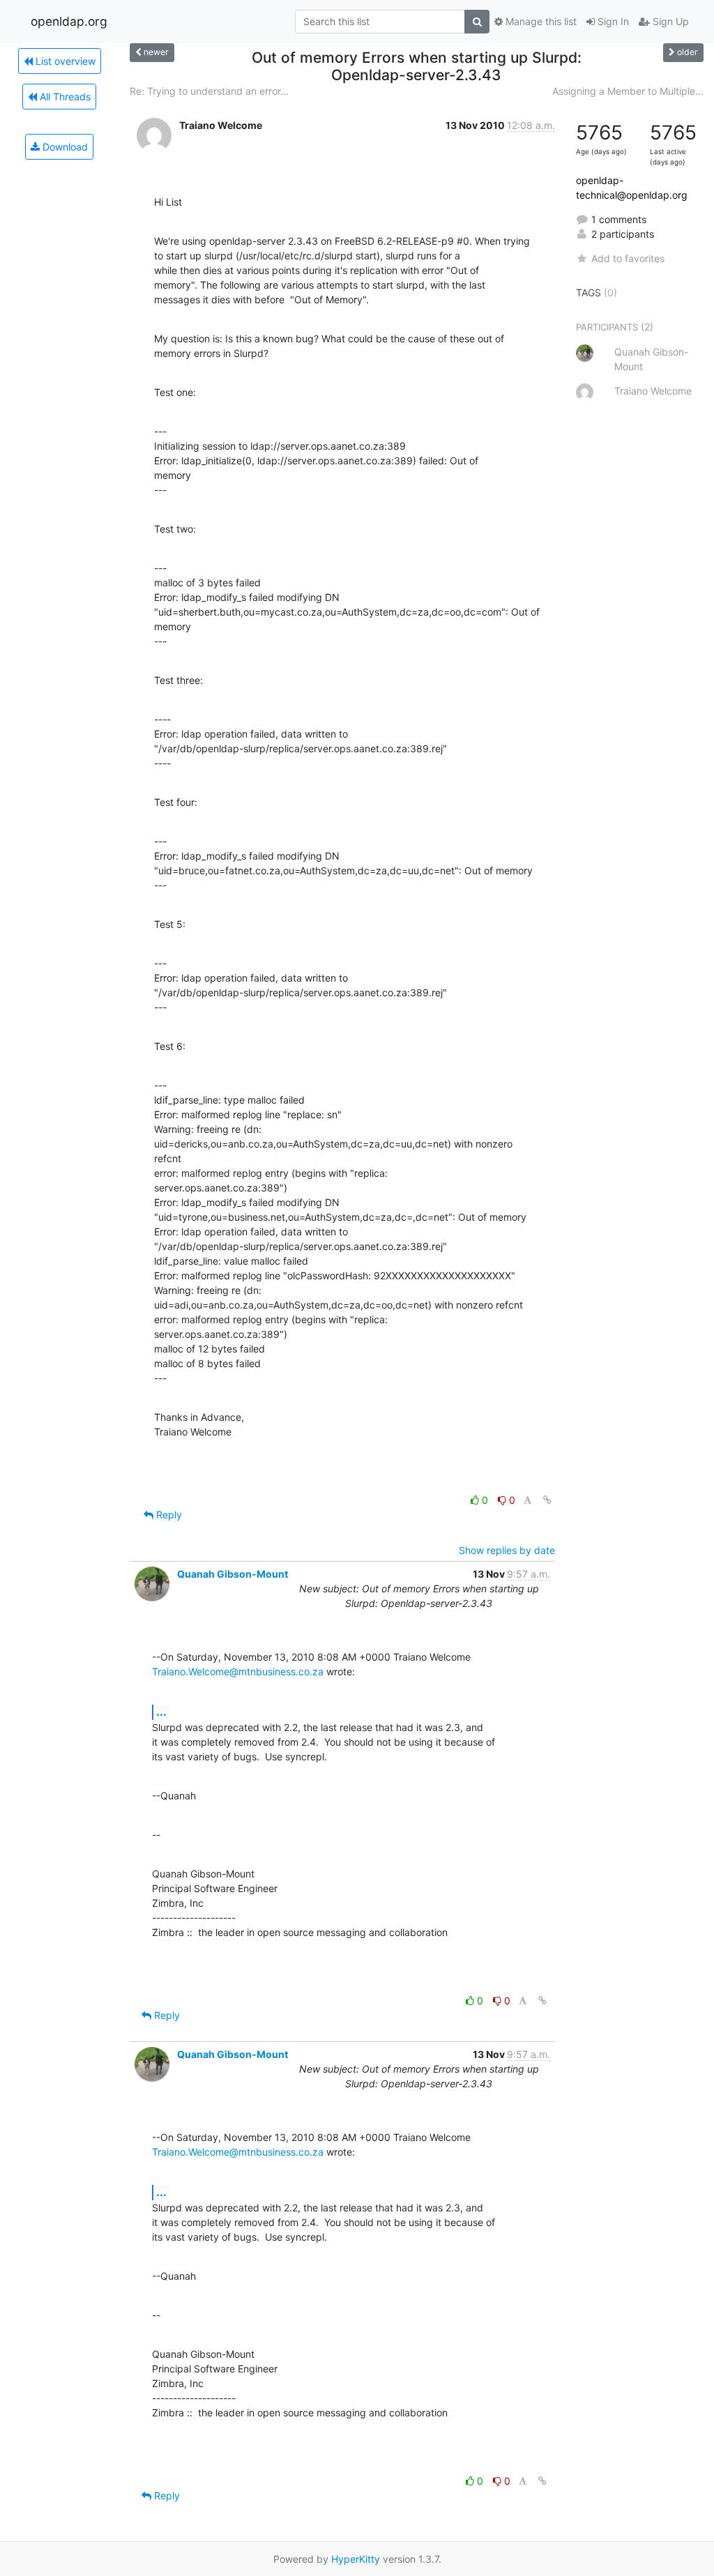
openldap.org (69, 21)
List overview (64, 61)
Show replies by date (507, 1550)
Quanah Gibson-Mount (233, 1574)
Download (64, 147)
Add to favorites (628, 258)
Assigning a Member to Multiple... (628, 91)
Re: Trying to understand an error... (209, 91)
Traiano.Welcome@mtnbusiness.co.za (238, 1671)
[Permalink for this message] (547, 1500)
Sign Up (669, 21)
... (161, 1712)
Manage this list (540, 21)
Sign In (612, 21)
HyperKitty (356, 2559)
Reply (168, 1515)
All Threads (64, 97)
